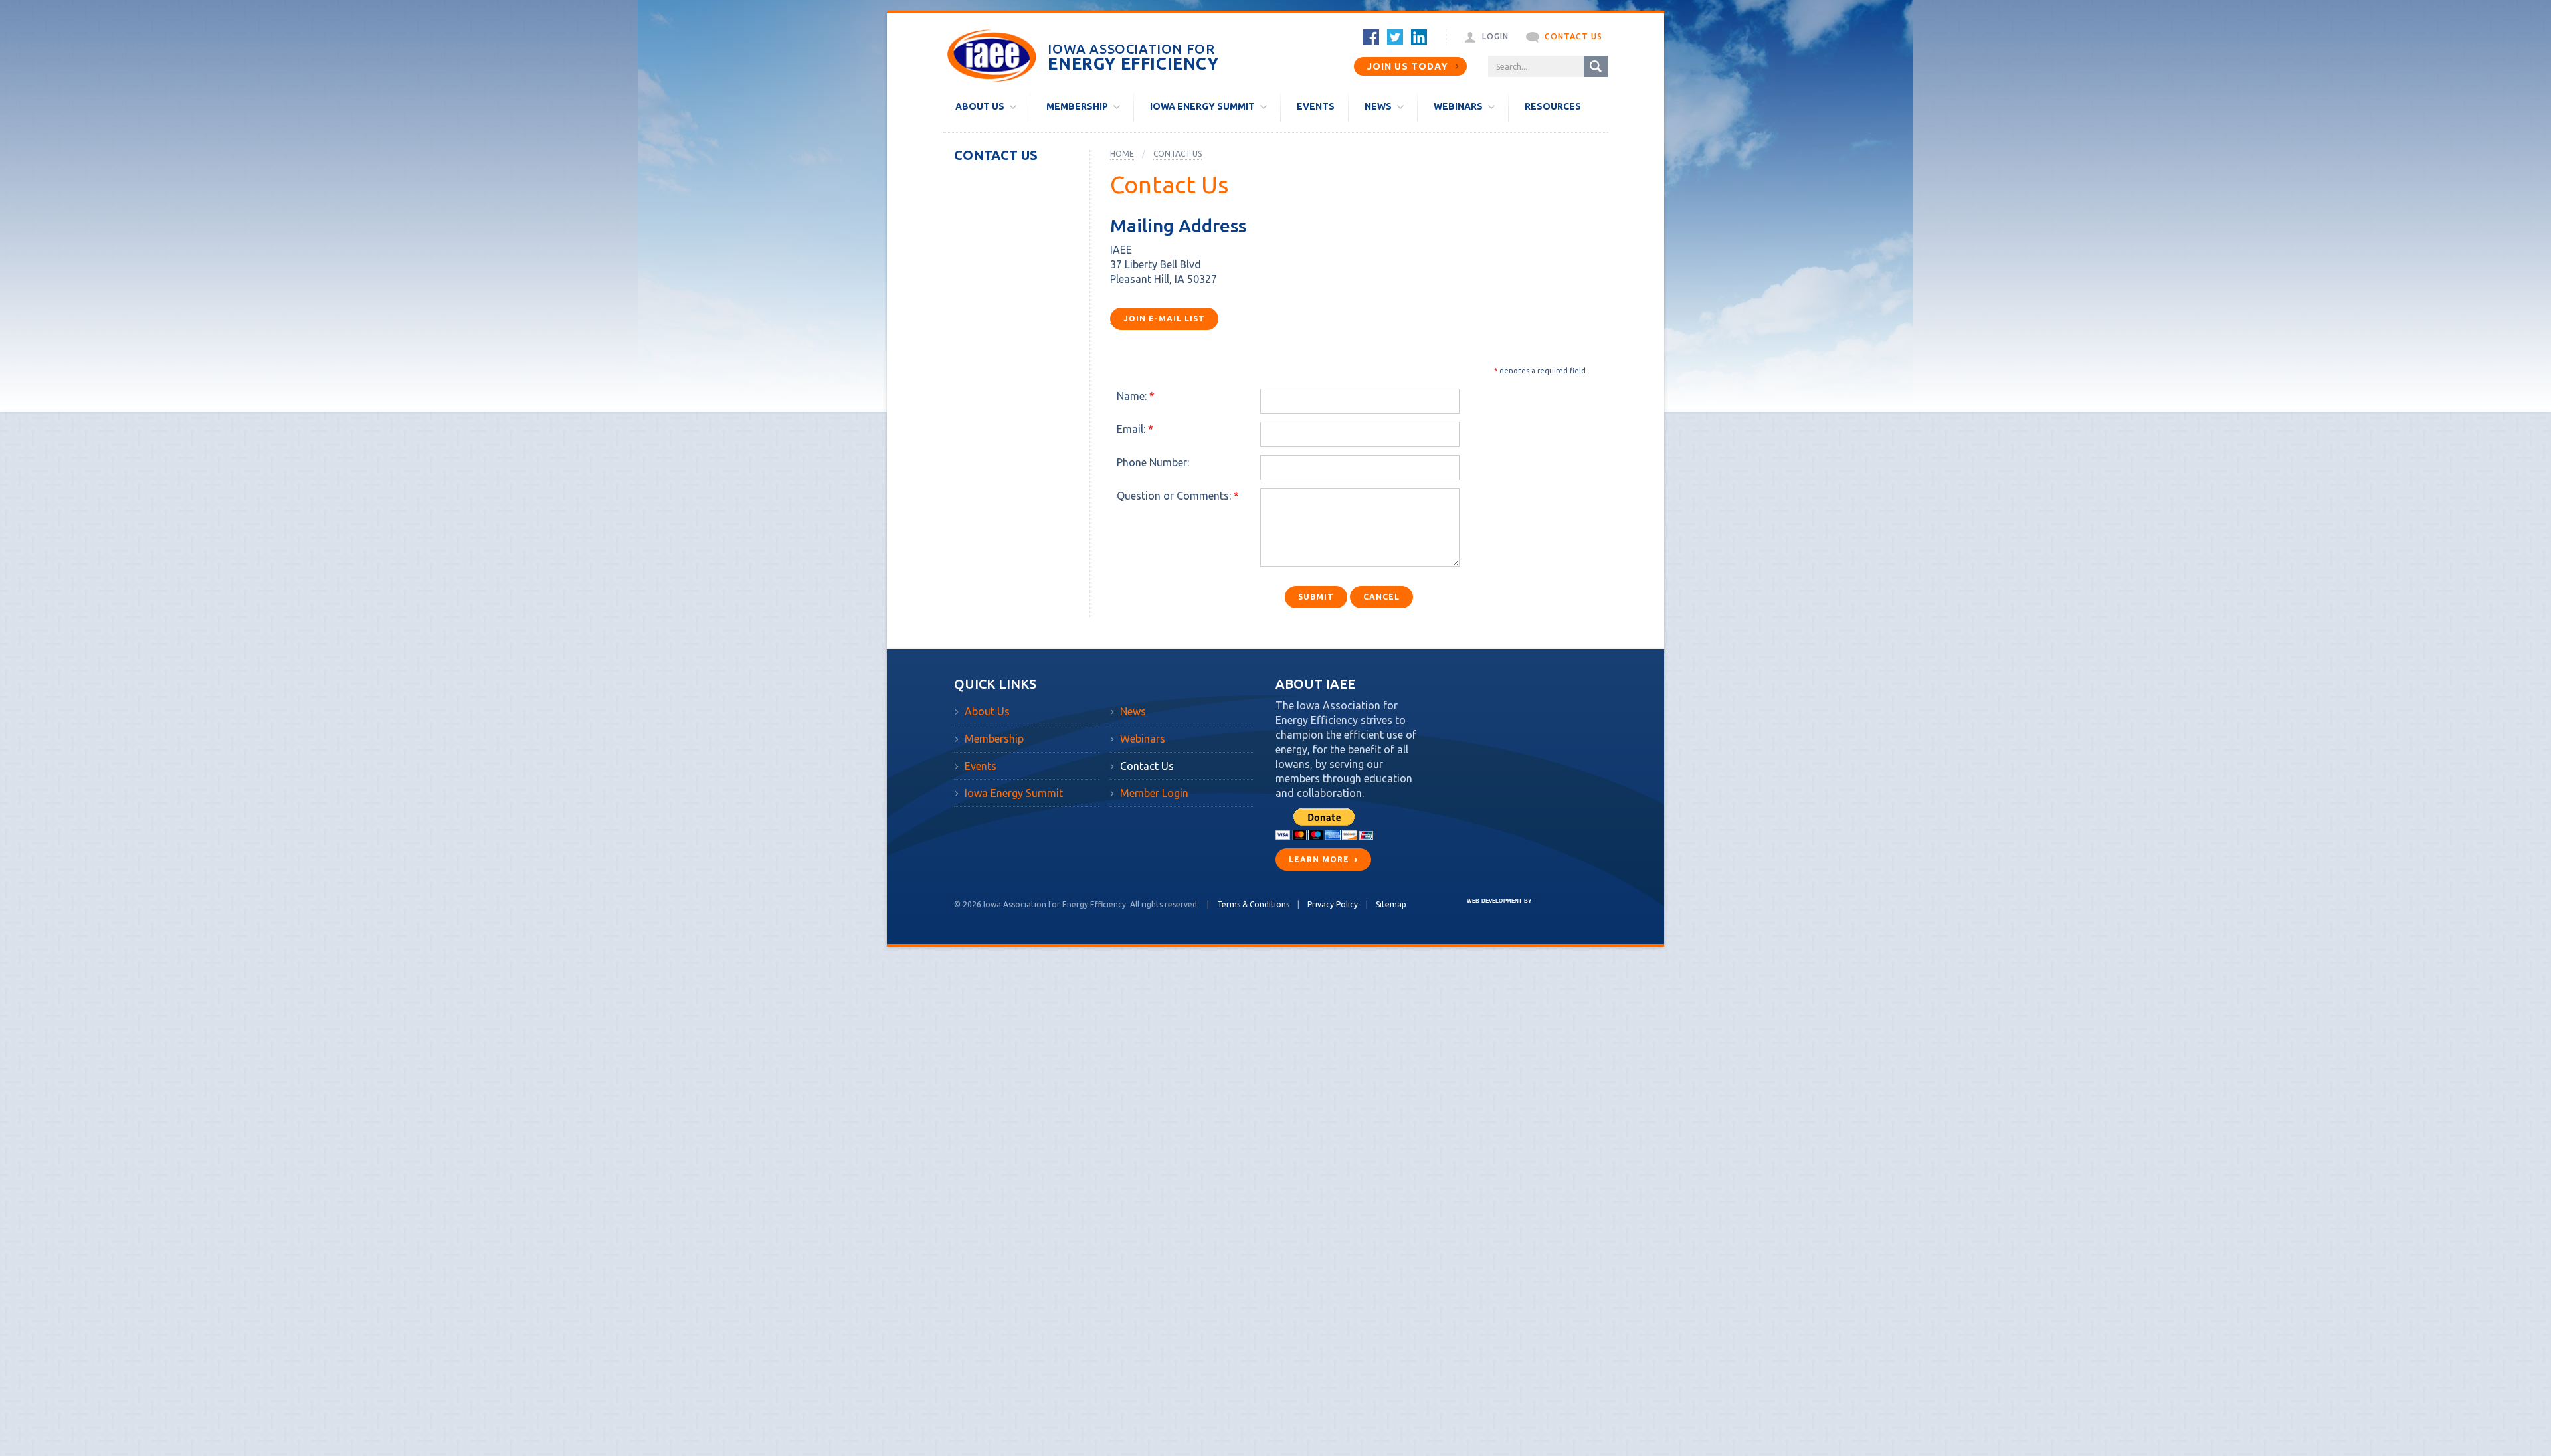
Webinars (1143, 739)
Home (1122, 154)
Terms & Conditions (1253, 904)
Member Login (1154, 793)
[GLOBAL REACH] (1489, 910)
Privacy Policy (1333, 904)
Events (981, 766)
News (1133, 711)
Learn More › (1323, 859)
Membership (994, 739)
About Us (987, 711)
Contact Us (996, 155)
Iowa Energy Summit (1014, 793)
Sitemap (1391, 904)
